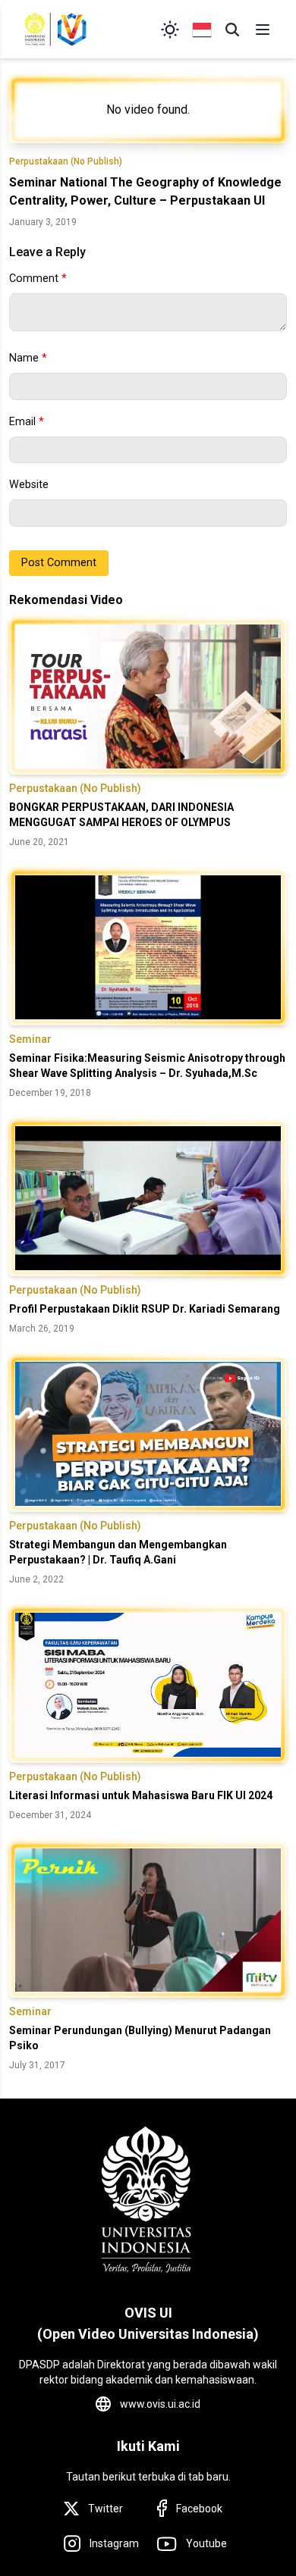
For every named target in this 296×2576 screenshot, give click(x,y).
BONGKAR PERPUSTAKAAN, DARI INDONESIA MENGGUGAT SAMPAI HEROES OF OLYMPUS (121, 815)
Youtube (206, 2543)
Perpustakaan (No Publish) (66, 161)
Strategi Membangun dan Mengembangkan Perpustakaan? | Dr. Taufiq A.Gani (118, 1552)
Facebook (199, 2509)
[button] (232, 30)
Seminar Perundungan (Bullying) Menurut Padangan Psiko (140, 2038)
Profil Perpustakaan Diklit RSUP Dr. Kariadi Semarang (145, 1309)
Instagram (114, 2543)
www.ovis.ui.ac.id (160, 2404)
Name (28, 358)
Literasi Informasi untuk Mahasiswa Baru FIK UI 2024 (141, 1795)
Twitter (105, 2509)
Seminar (30, 1039)
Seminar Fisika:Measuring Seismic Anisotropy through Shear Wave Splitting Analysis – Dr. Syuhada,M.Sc (147, 1066)
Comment (38, 279)
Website (29, 485)
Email (27, 422)
